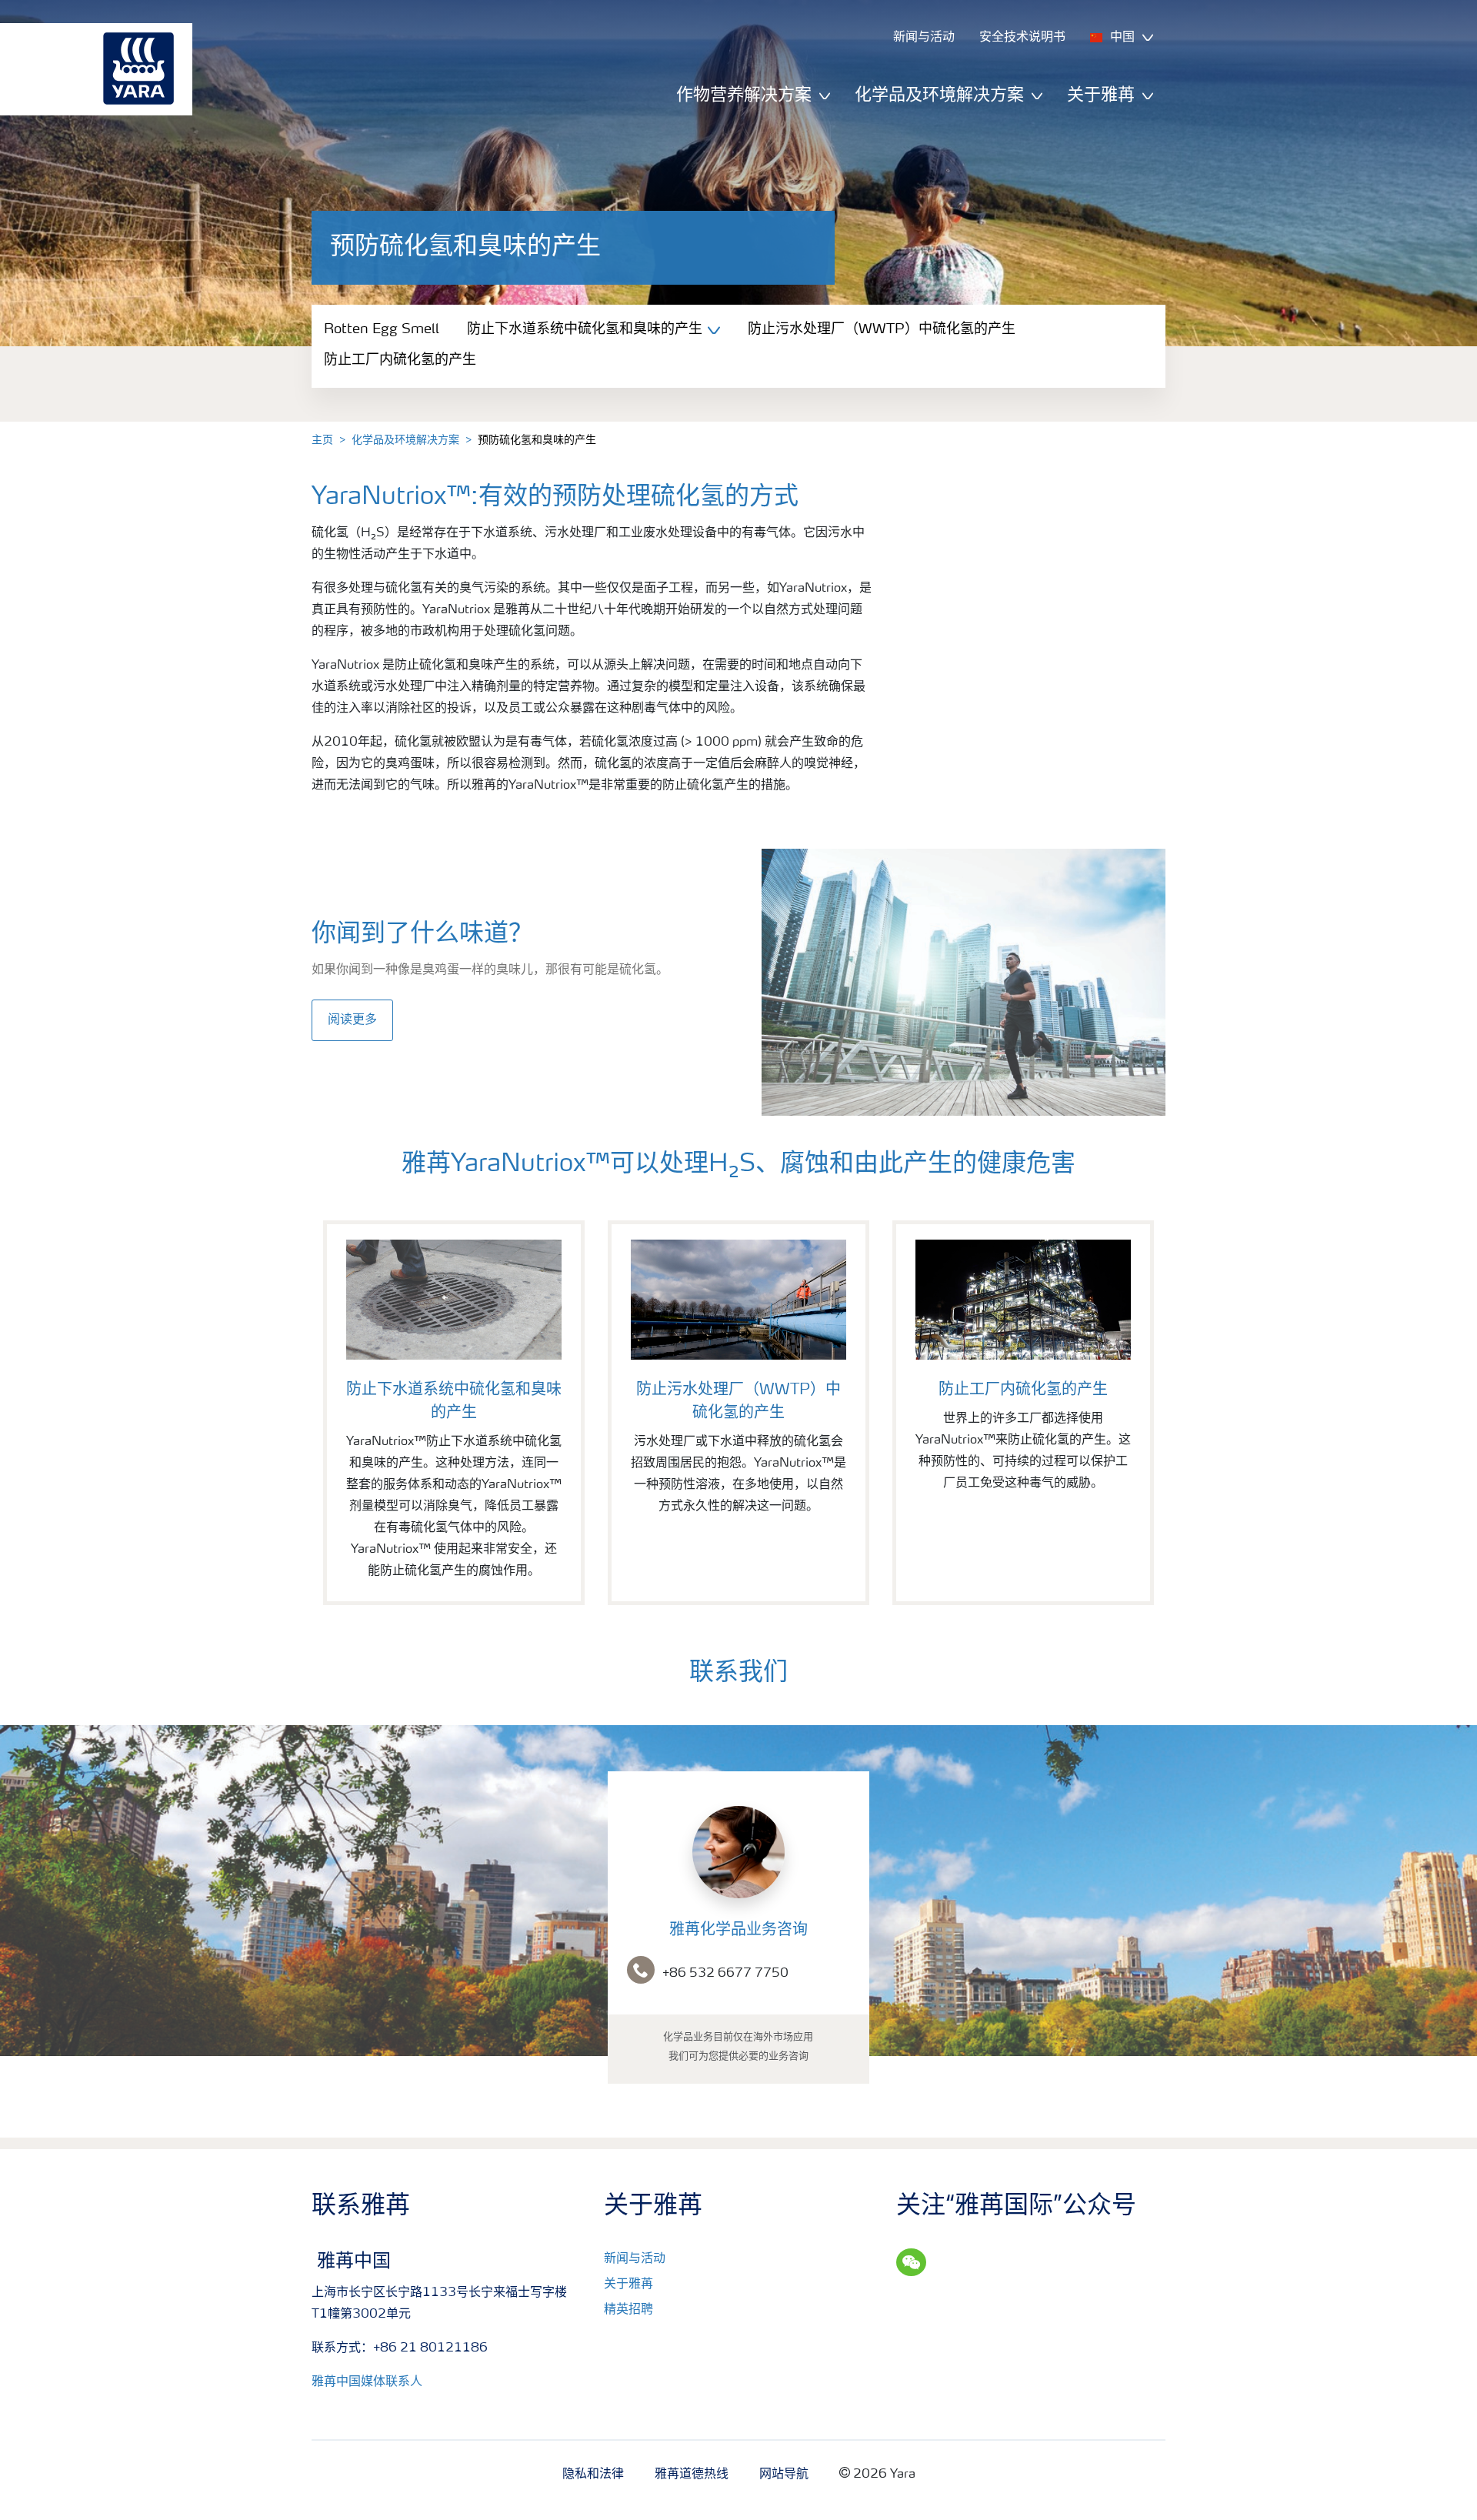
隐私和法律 (593, 2475)
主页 (322, 440)
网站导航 (784, 2475)
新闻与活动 (635, 2259)
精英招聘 (628, 2310)
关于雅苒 (628, 2285)
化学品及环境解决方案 (405, 440)
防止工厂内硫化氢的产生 (400, 360)
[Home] (88, 69)
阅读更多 (352, 1020)
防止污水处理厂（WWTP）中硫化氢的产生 (882, 329)
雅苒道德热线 (692, 2475)
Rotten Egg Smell (382, 329)
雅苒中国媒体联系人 (367, 2382)
